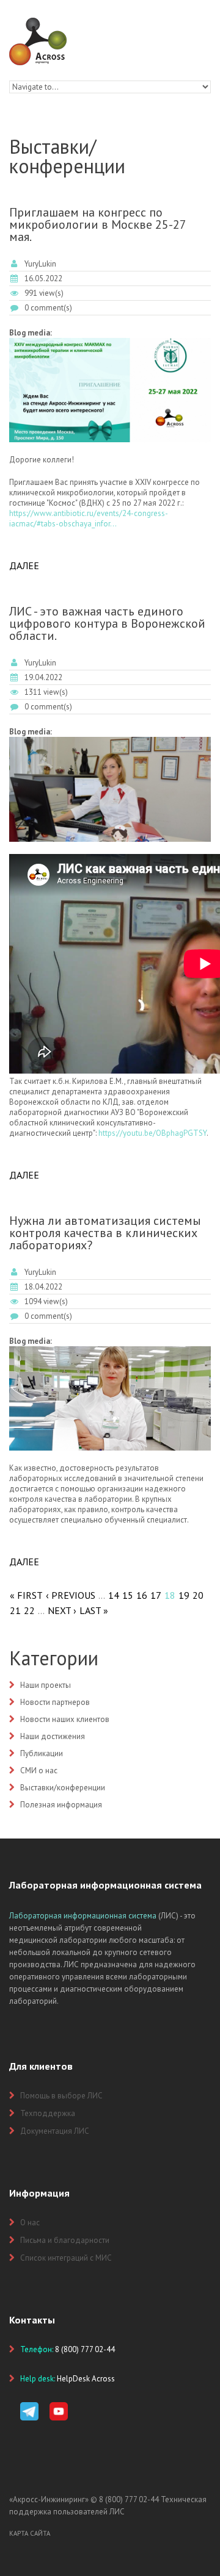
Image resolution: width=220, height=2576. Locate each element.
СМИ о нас (39, 1771)
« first (26, 1595)
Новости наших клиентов (65, 1719)
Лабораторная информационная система (83, 1916)
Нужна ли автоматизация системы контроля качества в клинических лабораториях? (105, 1233)
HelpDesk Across (86, 2379)
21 (15, 1610)
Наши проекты (46, 1685)
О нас (30, 2223)
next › (62, 1610)
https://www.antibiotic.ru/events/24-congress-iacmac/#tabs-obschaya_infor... (89, 518)
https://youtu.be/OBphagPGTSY (152, 1133)
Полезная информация (61, 1805)
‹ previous (71, 1595)
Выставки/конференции (63, 1788)
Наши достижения (53, 1736)
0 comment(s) (48, 308)
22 (29, 1610)
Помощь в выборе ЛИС (61, 2096)
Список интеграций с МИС (66, 2258)
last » (94, 1610)
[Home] (38, 23)
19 (184, 1595)
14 (114, 1595)
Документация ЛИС (55, 2131)
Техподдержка (48, 2113)
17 (156, 1595)
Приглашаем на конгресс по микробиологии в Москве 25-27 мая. (97, 224)
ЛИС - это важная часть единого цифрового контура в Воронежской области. (107, 623)
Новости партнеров (55, 1702)
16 (142, 1595)
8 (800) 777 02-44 (129, 2499)
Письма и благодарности (65, 2240)
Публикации (42, 1753)
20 (198, 1595)
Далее (24, 565)
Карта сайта (30, 2533)
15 (128, 1595)
